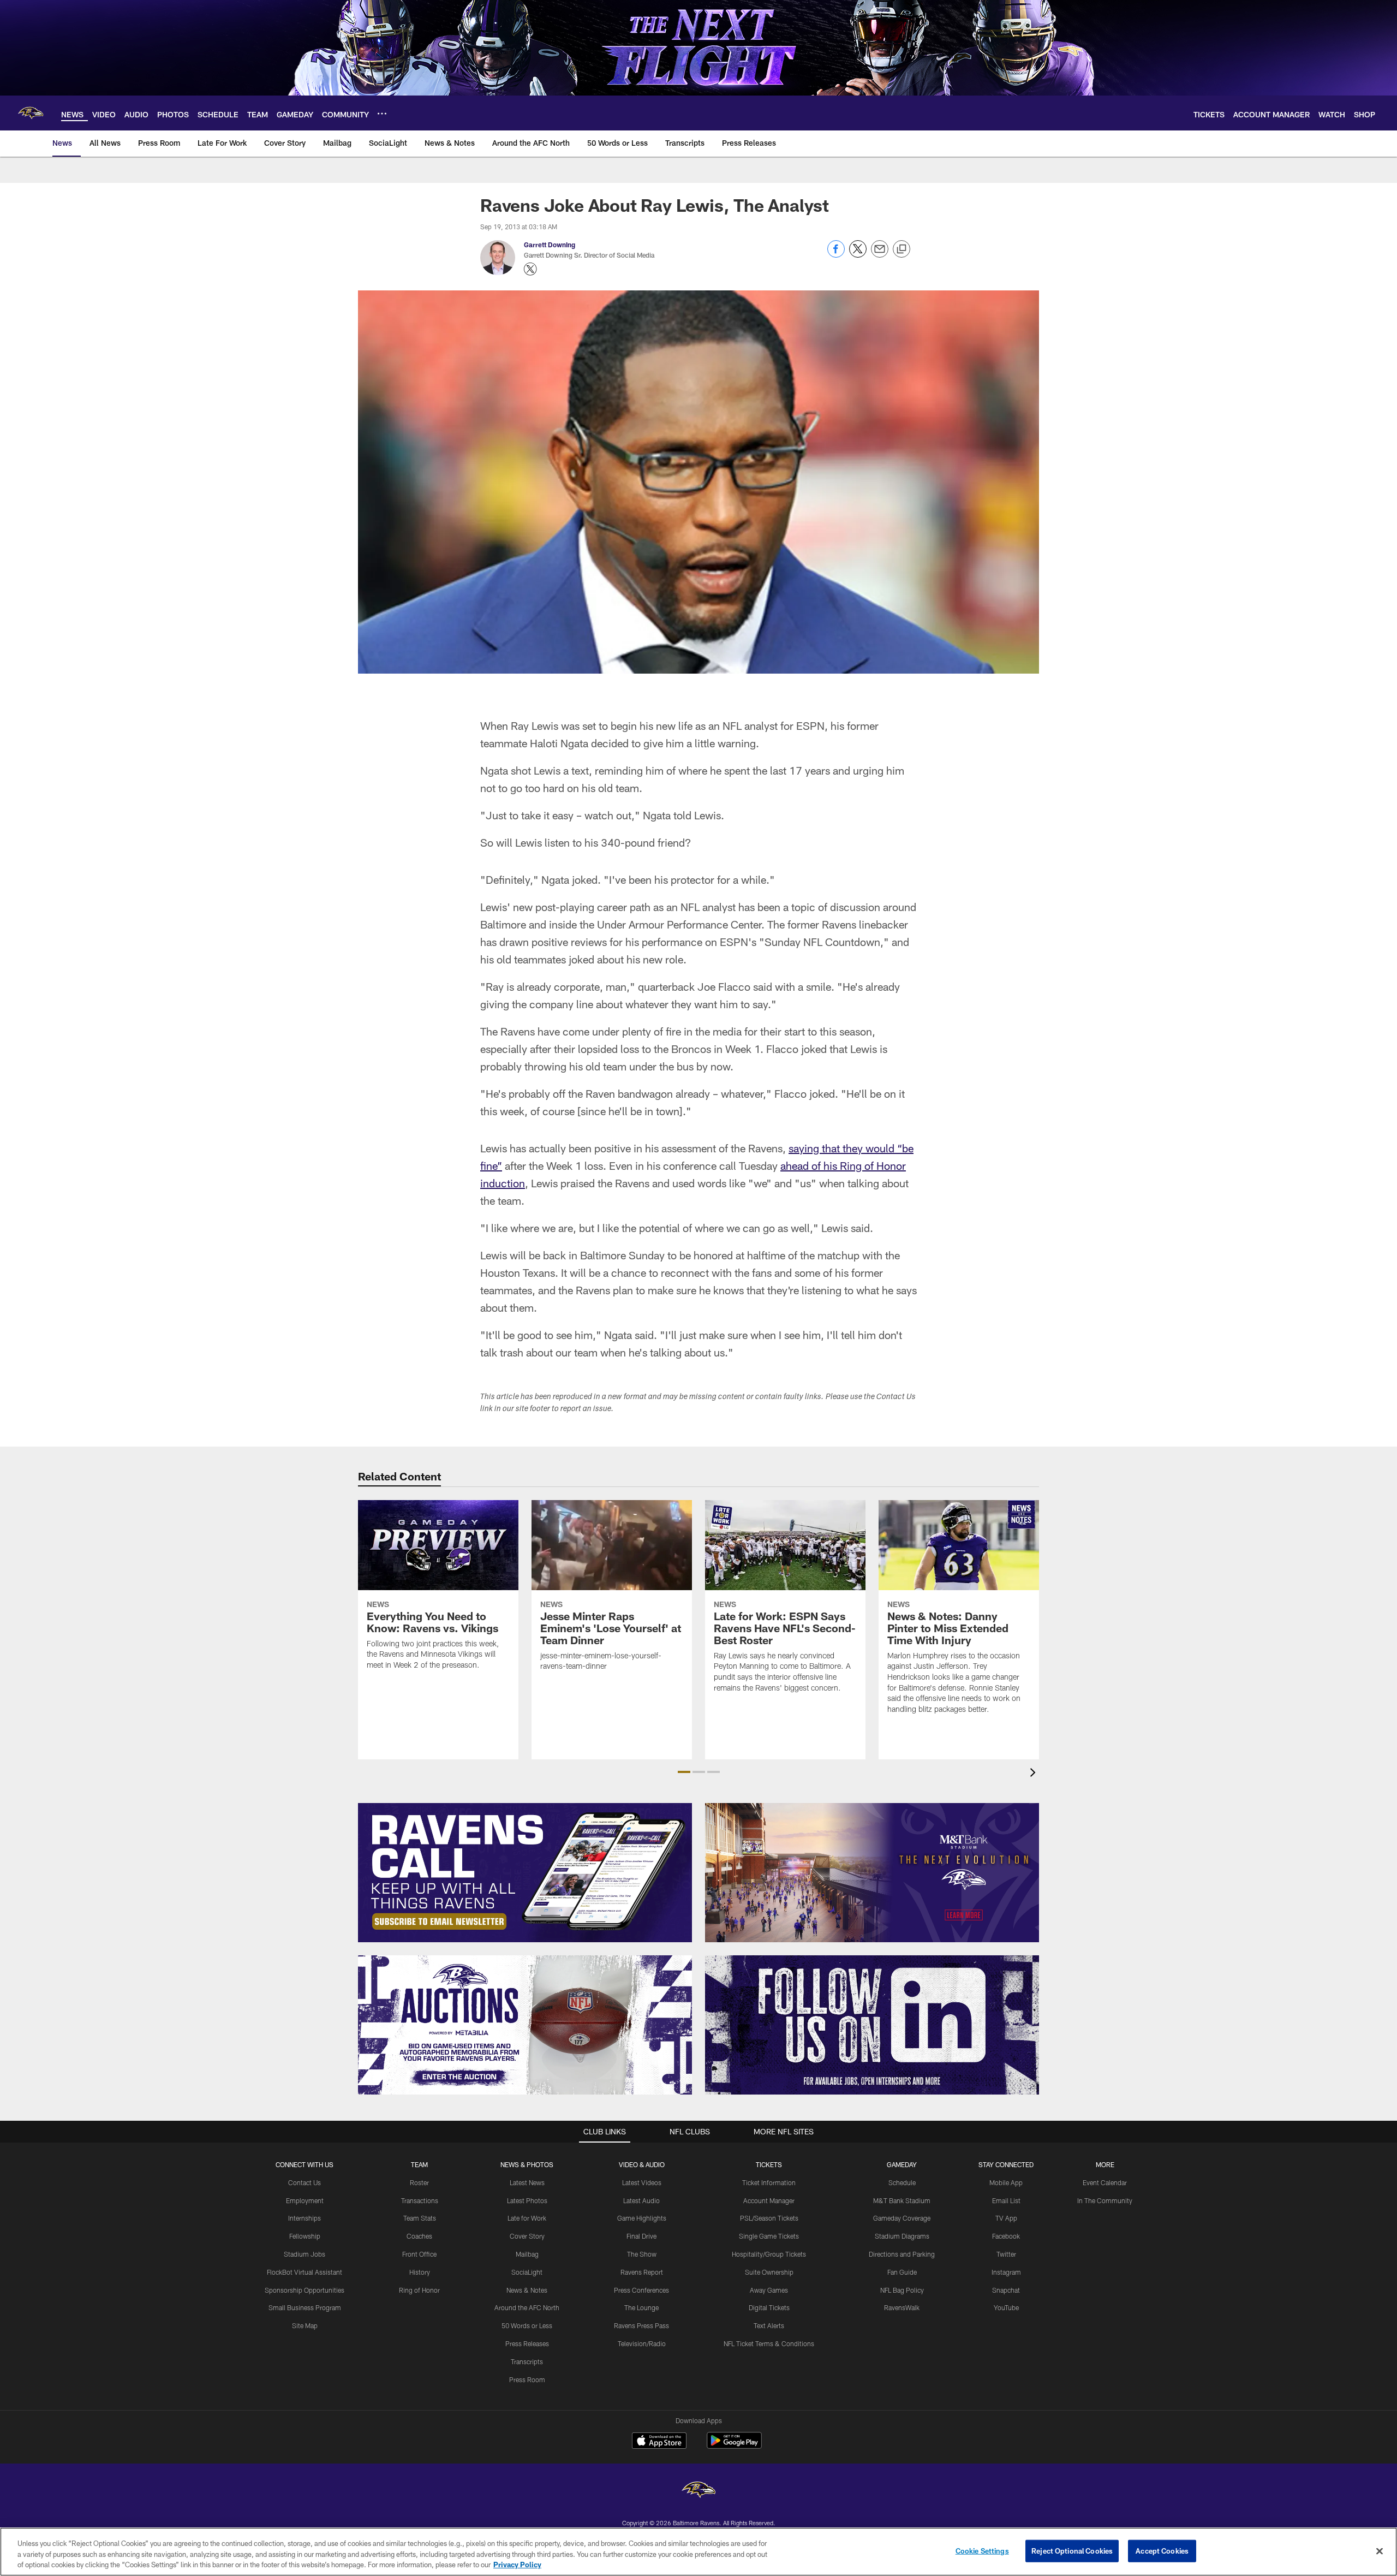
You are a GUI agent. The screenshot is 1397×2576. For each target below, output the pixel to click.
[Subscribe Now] (525, 1873)
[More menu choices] (382, 114)
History (420, 2272)
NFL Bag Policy (902, 2290)
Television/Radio (642, 2343)
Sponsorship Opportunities (305, 2290)
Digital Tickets (769, 2307)
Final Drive (641, 2236)
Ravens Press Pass (641, 2325)
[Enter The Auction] (525, 2025)
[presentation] (1035, 1774)
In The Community (1105, 2200)
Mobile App (1006, 2182)
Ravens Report (642, 2272)
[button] (684, 1772)
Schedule (902, 2182)
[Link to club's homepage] (31, 113)
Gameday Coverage (902, 2218)
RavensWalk (902, 2307)
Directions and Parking (902, 2254)
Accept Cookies (1162, 2550)
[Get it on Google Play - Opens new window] (734, 2446)
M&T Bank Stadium (902, 2200)
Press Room (527, 2379)
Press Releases (527, 2343)
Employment (305, 2200)
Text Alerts (769, 2325)
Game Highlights (642, 2218)
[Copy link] (902, 249)
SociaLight (527, 2272)
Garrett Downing (550, 245)
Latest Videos (642, 2182)
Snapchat (1006, 2290)
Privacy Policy (517, 2565)
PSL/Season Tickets (769, 2218)
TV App (1006, 2218)
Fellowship (305, 2236)
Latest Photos (527, 2200)
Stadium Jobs (305, 2254)
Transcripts (527, 2361)
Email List (1006, 2200)
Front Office (419, 2254)
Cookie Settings (982, 2550)
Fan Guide (902, 2272)
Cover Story (527, 2236)
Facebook (1006, 2236)
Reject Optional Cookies (1072, 2550)
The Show (642, 2254)
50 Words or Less (527, 2325)
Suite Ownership (769, 2272)
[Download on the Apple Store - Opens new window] (659, 2442)
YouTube (1006, 2307)
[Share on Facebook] (836, 255)
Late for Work (527, 2218)
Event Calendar (1105, 2182)
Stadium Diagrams (902, 2236)
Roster (419, 2182)
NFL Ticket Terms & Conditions (769, 2343)
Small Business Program (305, 2307)
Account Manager (769, 2200)
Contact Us (305, 2182)
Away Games (769, 2290)
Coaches (419, 2236)
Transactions (420, 2200)
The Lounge (641, 2307)
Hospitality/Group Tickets (769, 2254)
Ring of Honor (419, 2290)
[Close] (1380, 2551)
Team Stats (420, 2218)
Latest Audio (641, 2200)
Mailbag (527, 2254)
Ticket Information (769, 2182)
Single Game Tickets (769, 2236)
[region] (698, 2552)
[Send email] (880, 255)
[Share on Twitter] (858, 255)
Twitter (1006, 2254)
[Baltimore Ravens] (698, 2491)
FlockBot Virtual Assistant (305, 2272)
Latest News (527, 2182)
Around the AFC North (527, 2307)
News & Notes (527, 2290)
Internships (305, 2218)
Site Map (305, 2325)
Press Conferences (641, 2290)
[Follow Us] (872, 2025)
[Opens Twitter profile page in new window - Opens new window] (530, 269)
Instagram (1006, 2272)
